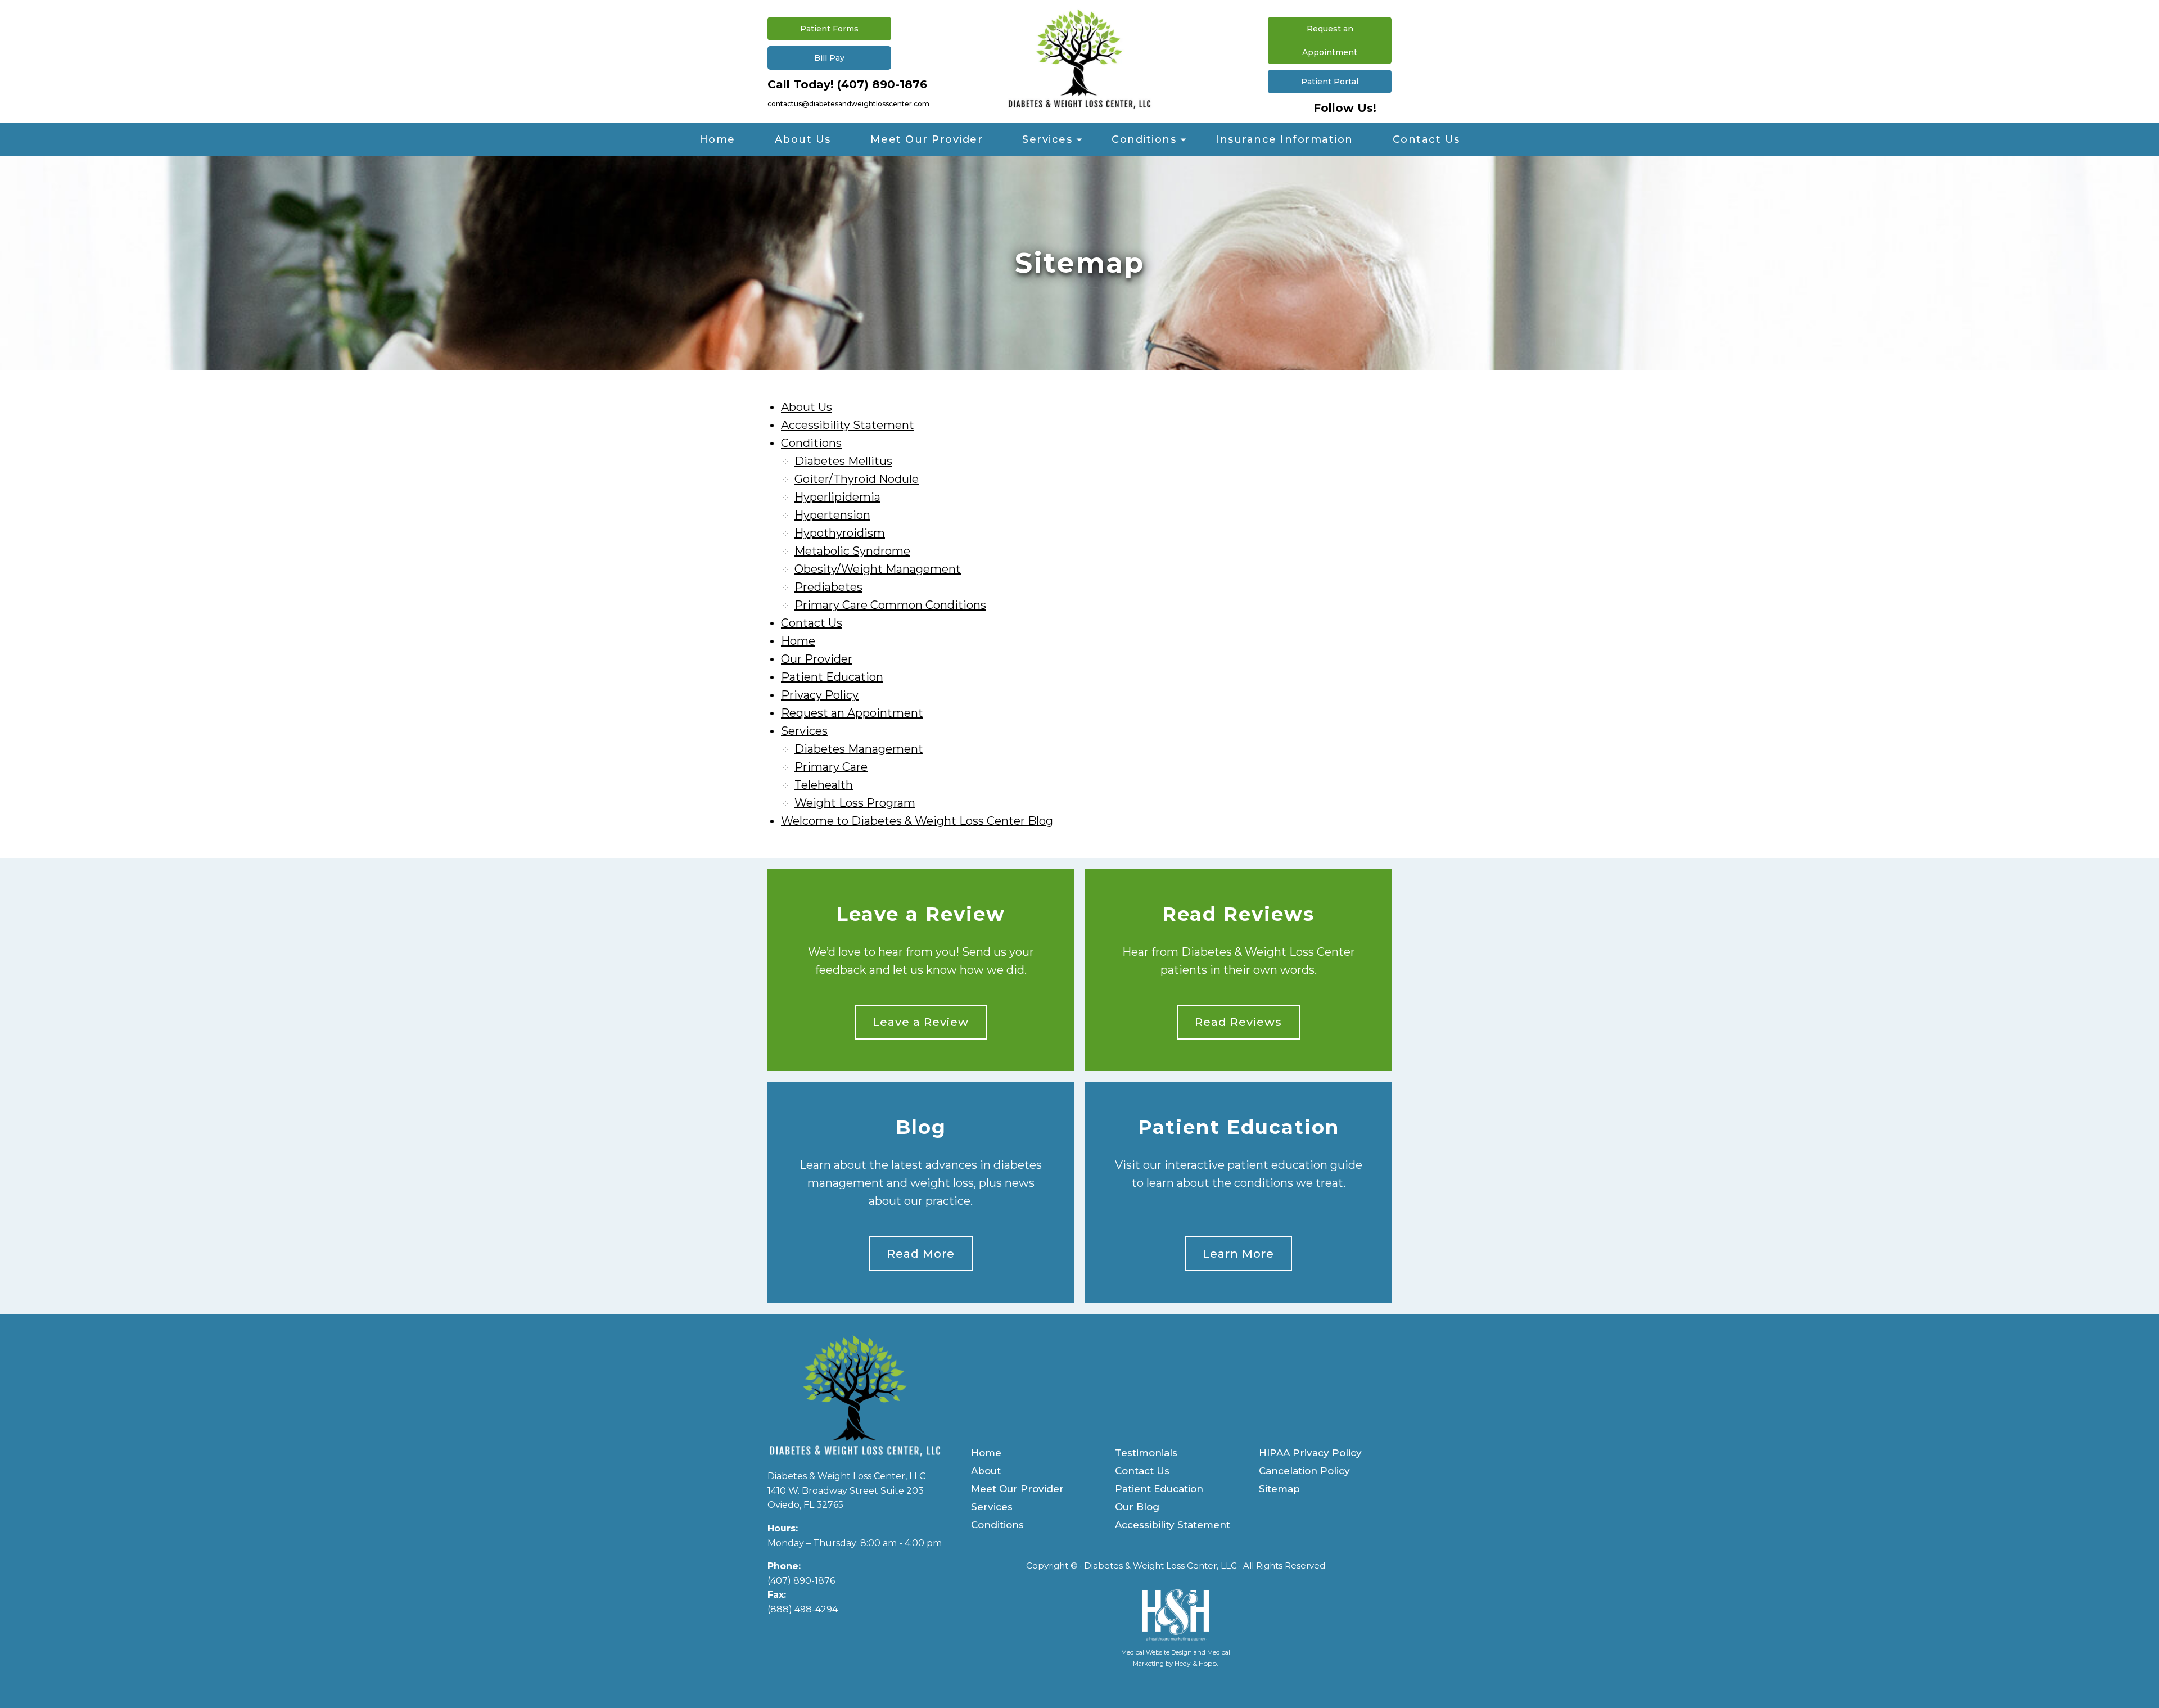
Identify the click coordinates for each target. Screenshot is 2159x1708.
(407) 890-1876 (882, 84)
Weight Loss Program (855, 803)
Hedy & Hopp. (1196, 1663)
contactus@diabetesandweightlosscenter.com (848, 104)
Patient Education (832, 677)
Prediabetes (828, 587)
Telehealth (824, 785)
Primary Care (831, 767)
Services (1047, 139)
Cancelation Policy (1304, 1471)
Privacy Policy (820, 695)
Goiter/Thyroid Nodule (857, 479)
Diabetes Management (859, 749)
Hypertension (832, 515)
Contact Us (1426, 139)
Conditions (1144, 139)
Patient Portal (1330, 82)
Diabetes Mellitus (843, 461)
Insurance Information (1284, 139)
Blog (921, 1128)
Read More (921, 1254)
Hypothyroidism (840, 533)
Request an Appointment (1330, 40)
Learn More (1238, 1254)
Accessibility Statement (848, 425)
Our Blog (1137, 1507)
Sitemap (1279, 1489)
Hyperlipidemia (837, 497)
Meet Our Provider (927, 139)
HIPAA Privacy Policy (1310, 1453)
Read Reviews (1238, 914)
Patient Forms (829, 29)
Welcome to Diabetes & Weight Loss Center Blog (917, 821)
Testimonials (1146, 1453)
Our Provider (817, 659)
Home (717, 139)
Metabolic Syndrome (852, 551)
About (986, 1471)
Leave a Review (921, 914)
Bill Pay (829, 58)
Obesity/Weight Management (878, 569)
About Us (803, 139)
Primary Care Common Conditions (890, 605)
